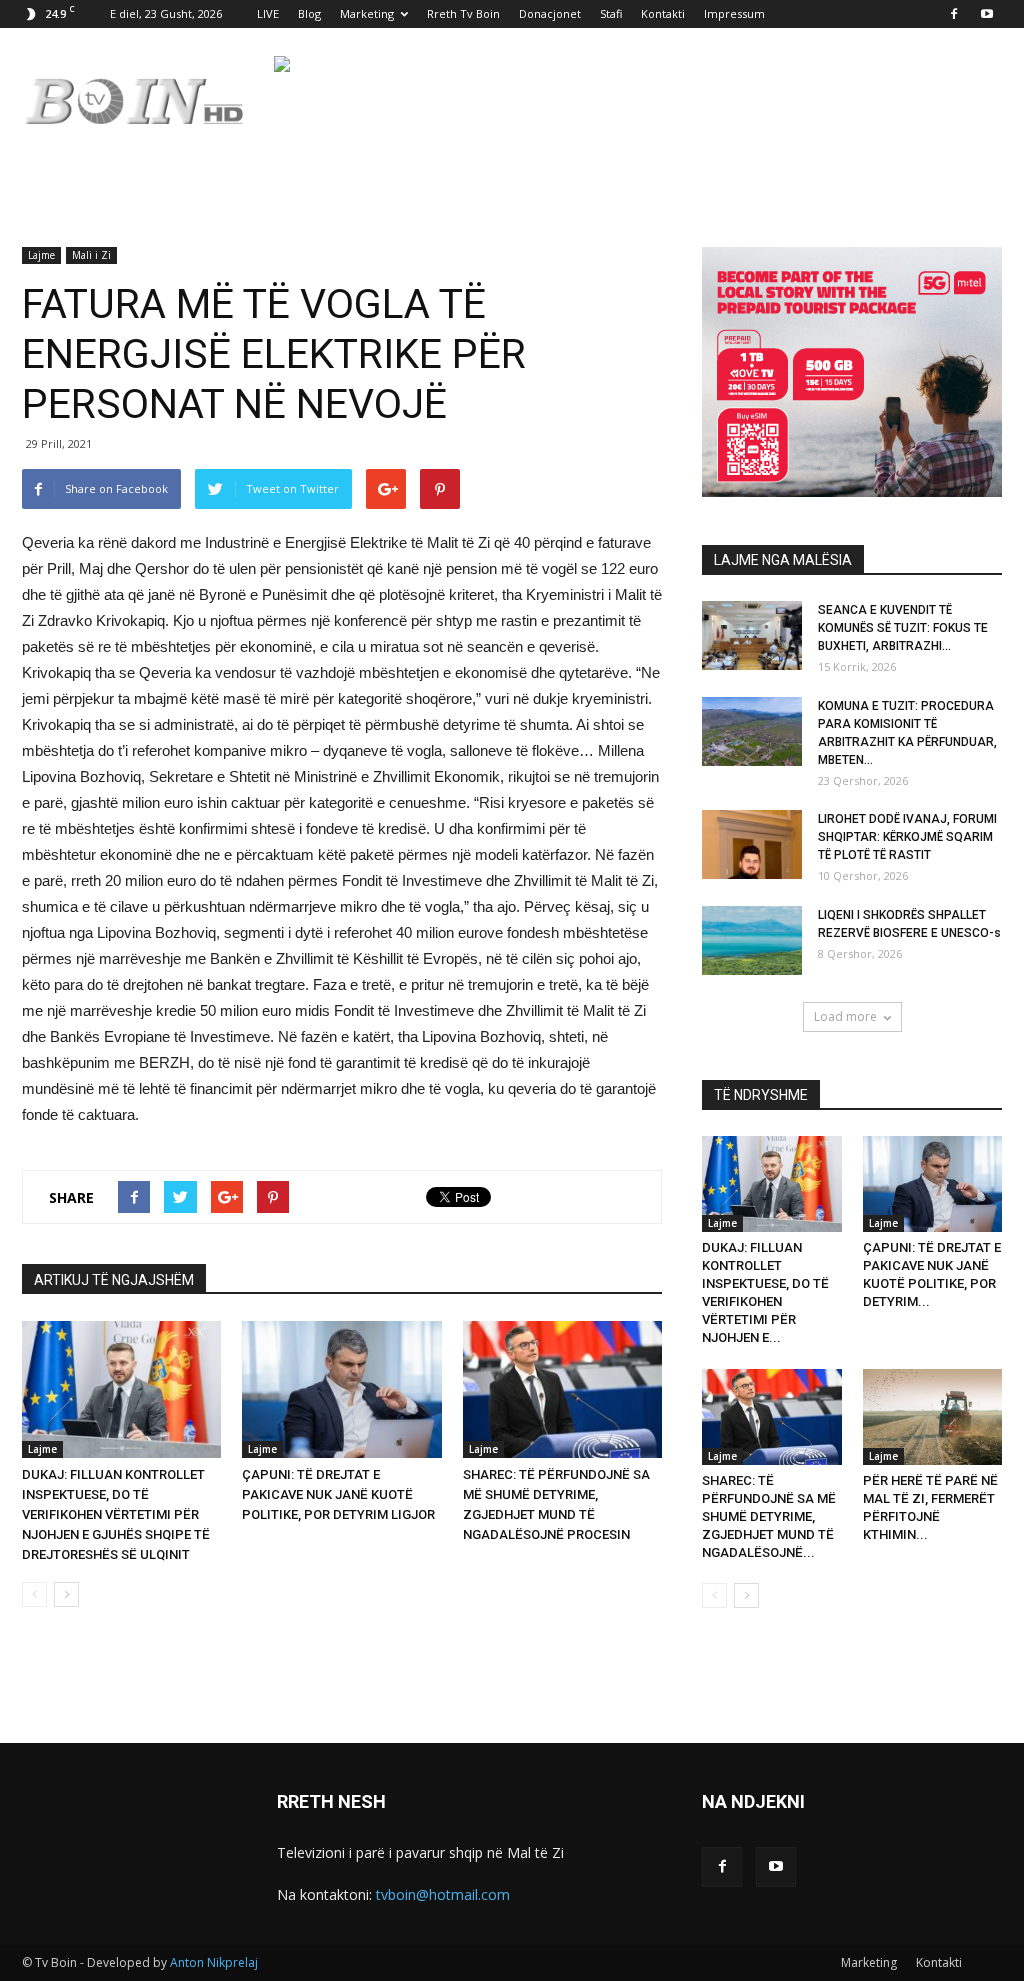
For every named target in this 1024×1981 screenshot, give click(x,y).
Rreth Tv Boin (463, 13)
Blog (309, 13)
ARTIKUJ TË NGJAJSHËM (114, 1280)
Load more (845, 1016)
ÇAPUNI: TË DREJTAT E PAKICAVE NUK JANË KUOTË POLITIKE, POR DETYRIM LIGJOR (338, 1494)
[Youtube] (987, 14)
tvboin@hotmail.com (443, 1894)
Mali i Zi (91, 255)
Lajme (41, 255)
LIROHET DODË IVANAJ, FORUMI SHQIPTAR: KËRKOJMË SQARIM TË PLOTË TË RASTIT (907, 837)
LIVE (268, 13)
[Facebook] (954, 14)
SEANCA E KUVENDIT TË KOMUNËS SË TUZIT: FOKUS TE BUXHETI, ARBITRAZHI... (903, 628)
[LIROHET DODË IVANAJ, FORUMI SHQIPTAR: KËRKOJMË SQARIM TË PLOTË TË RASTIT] (752, 844)
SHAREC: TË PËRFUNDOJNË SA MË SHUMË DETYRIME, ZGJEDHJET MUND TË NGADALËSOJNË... (769, 1516)
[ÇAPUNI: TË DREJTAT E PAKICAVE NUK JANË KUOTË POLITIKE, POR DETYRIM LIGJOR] (341, 1389)
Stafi (611, 13)
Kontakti (663, 13)
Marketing (367, 13)
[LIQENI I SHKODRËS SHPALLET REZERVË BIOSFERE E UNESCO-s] (752, 940)
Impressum (734, 13)
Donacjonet (550, 13)
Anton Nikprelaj (214, 1962)
